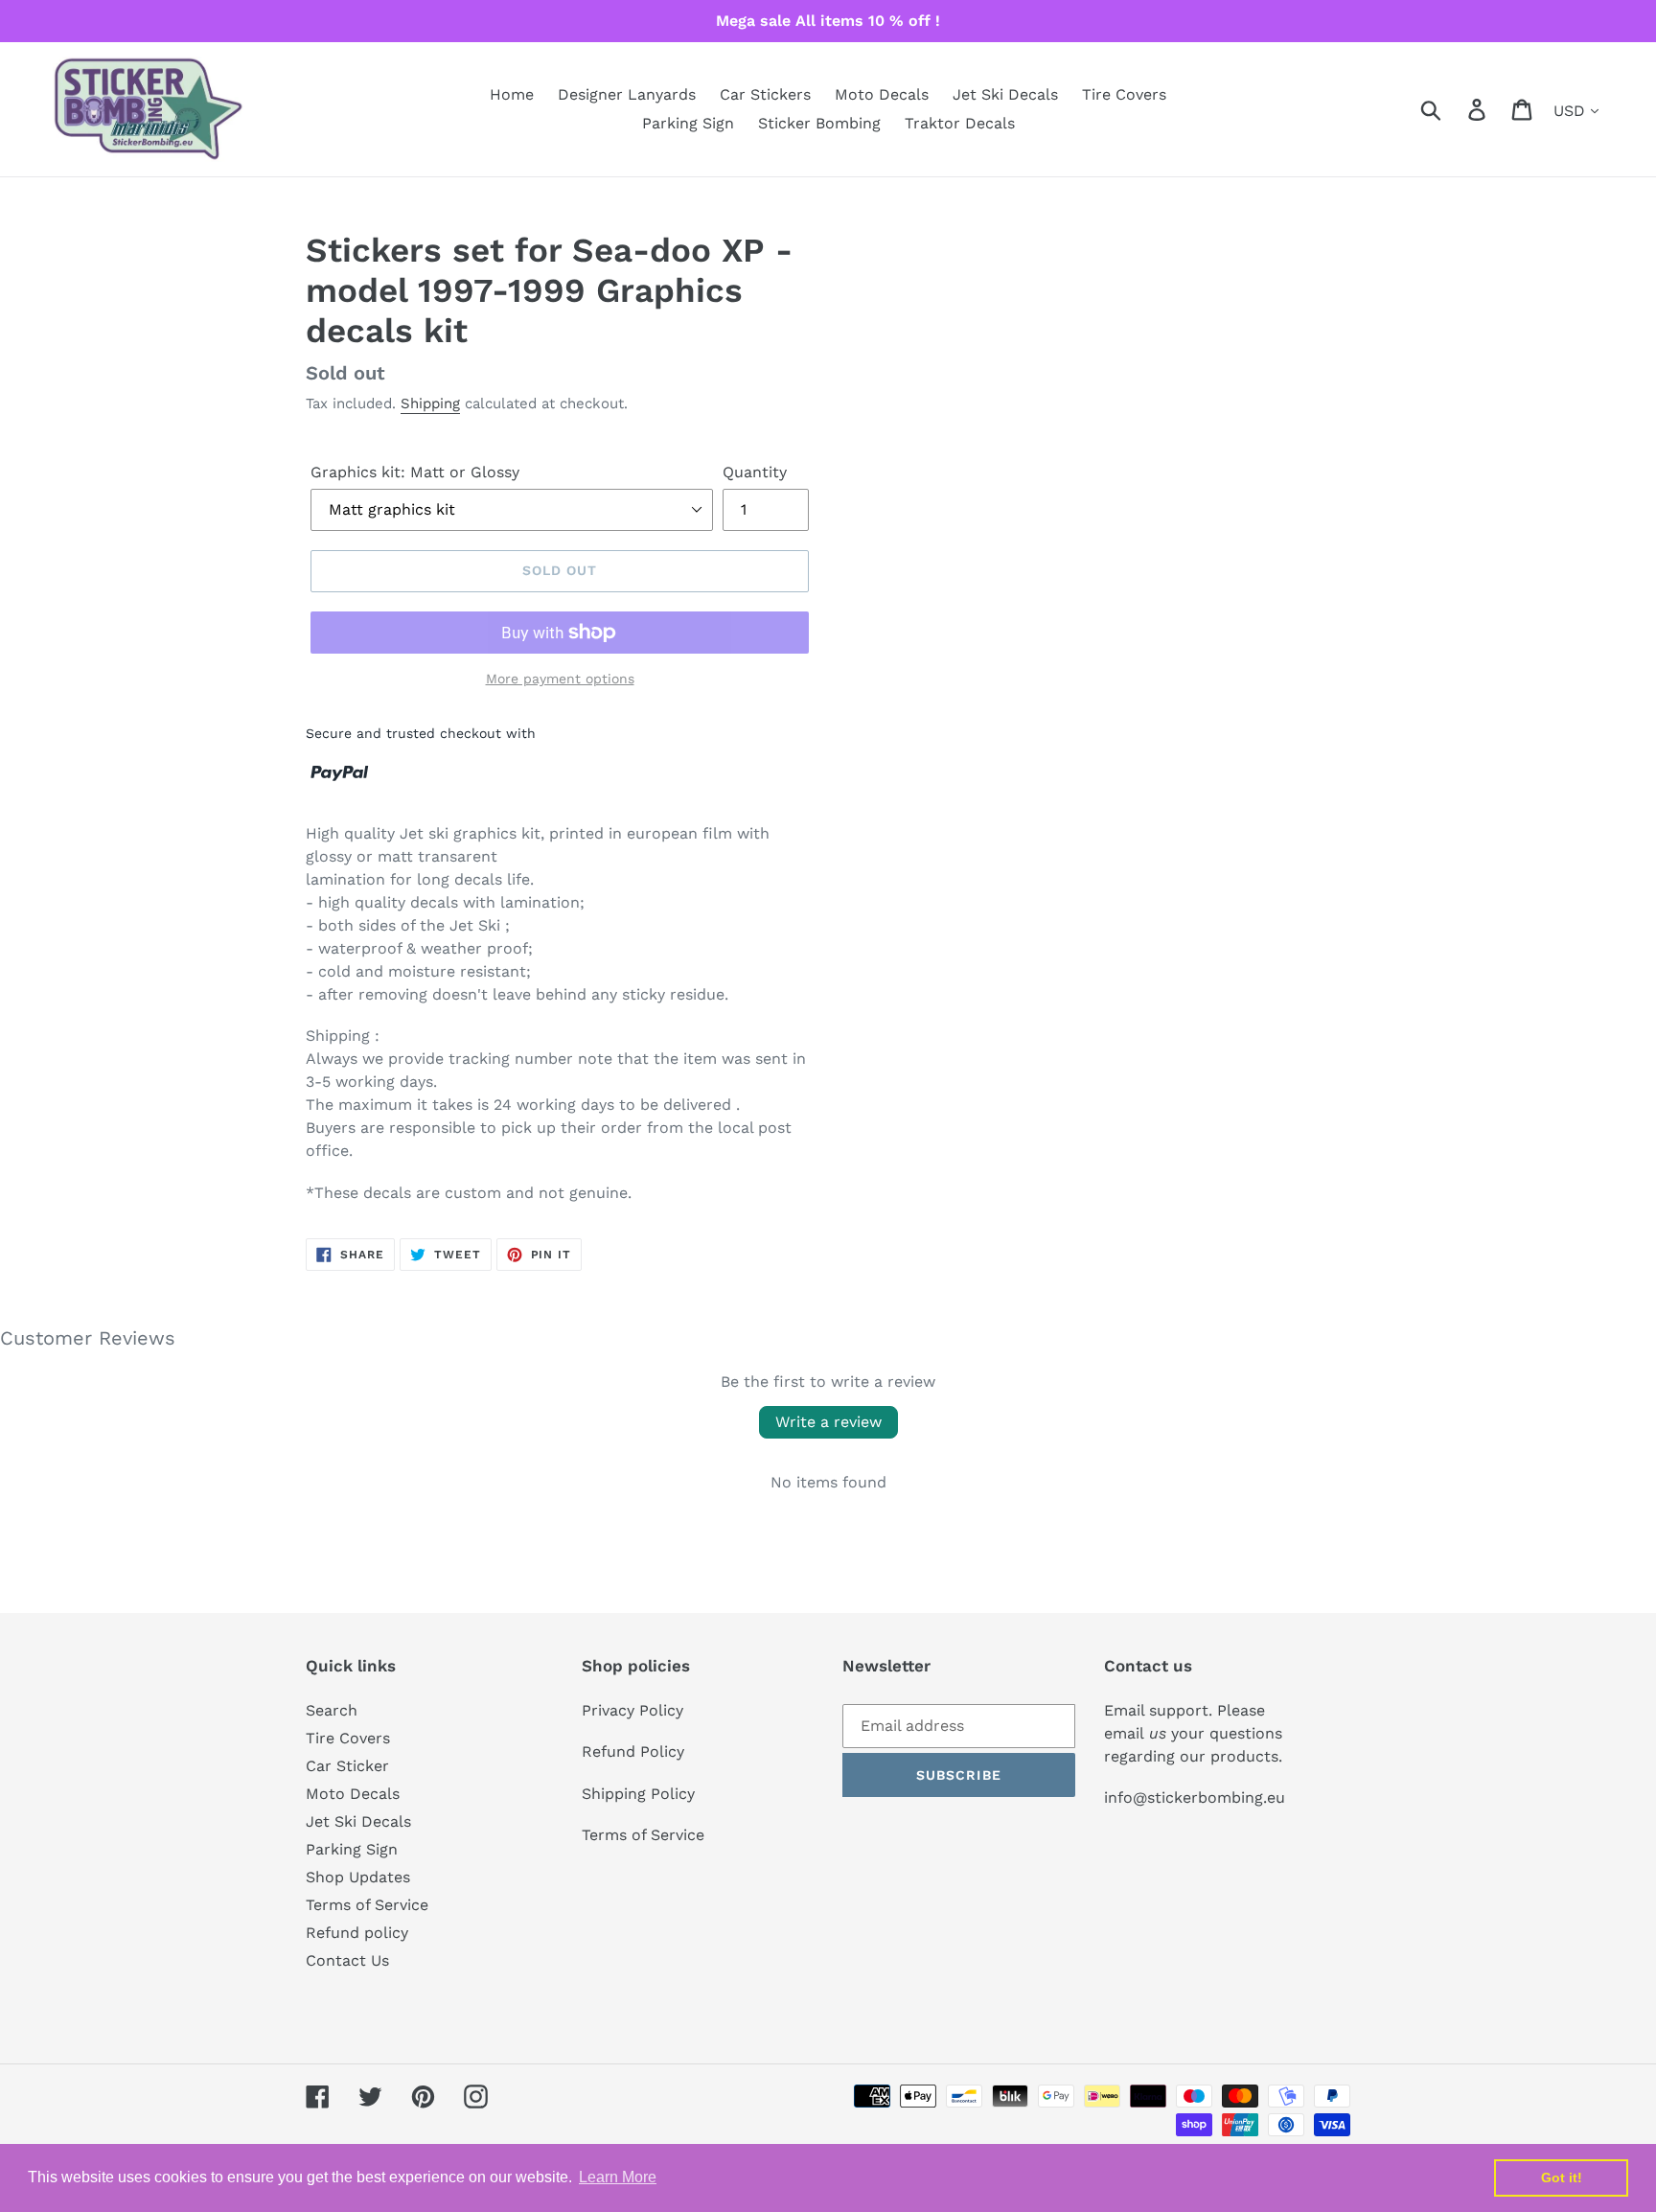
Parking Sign (352, 1849)
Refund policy (357, 1933)
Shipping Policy (638, 1794)
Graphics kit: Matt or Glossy (415, 472)
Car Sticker (347, 1766)
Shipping (430, 403)
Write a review (828, 1422)
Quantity (755, 472)
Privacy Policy (632, 1710)
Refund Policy (633, 1751)
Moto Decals (353, 1794)
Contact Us (347, 1960)
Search (332, 1710)
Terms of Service (367, 1905)
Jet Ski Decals (358, 1821)
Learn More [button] (618, 2177)
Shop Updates (358, 1877)
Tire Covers (348, 1738)
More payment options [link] (560, 679)
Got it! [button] (1562, 2177)
